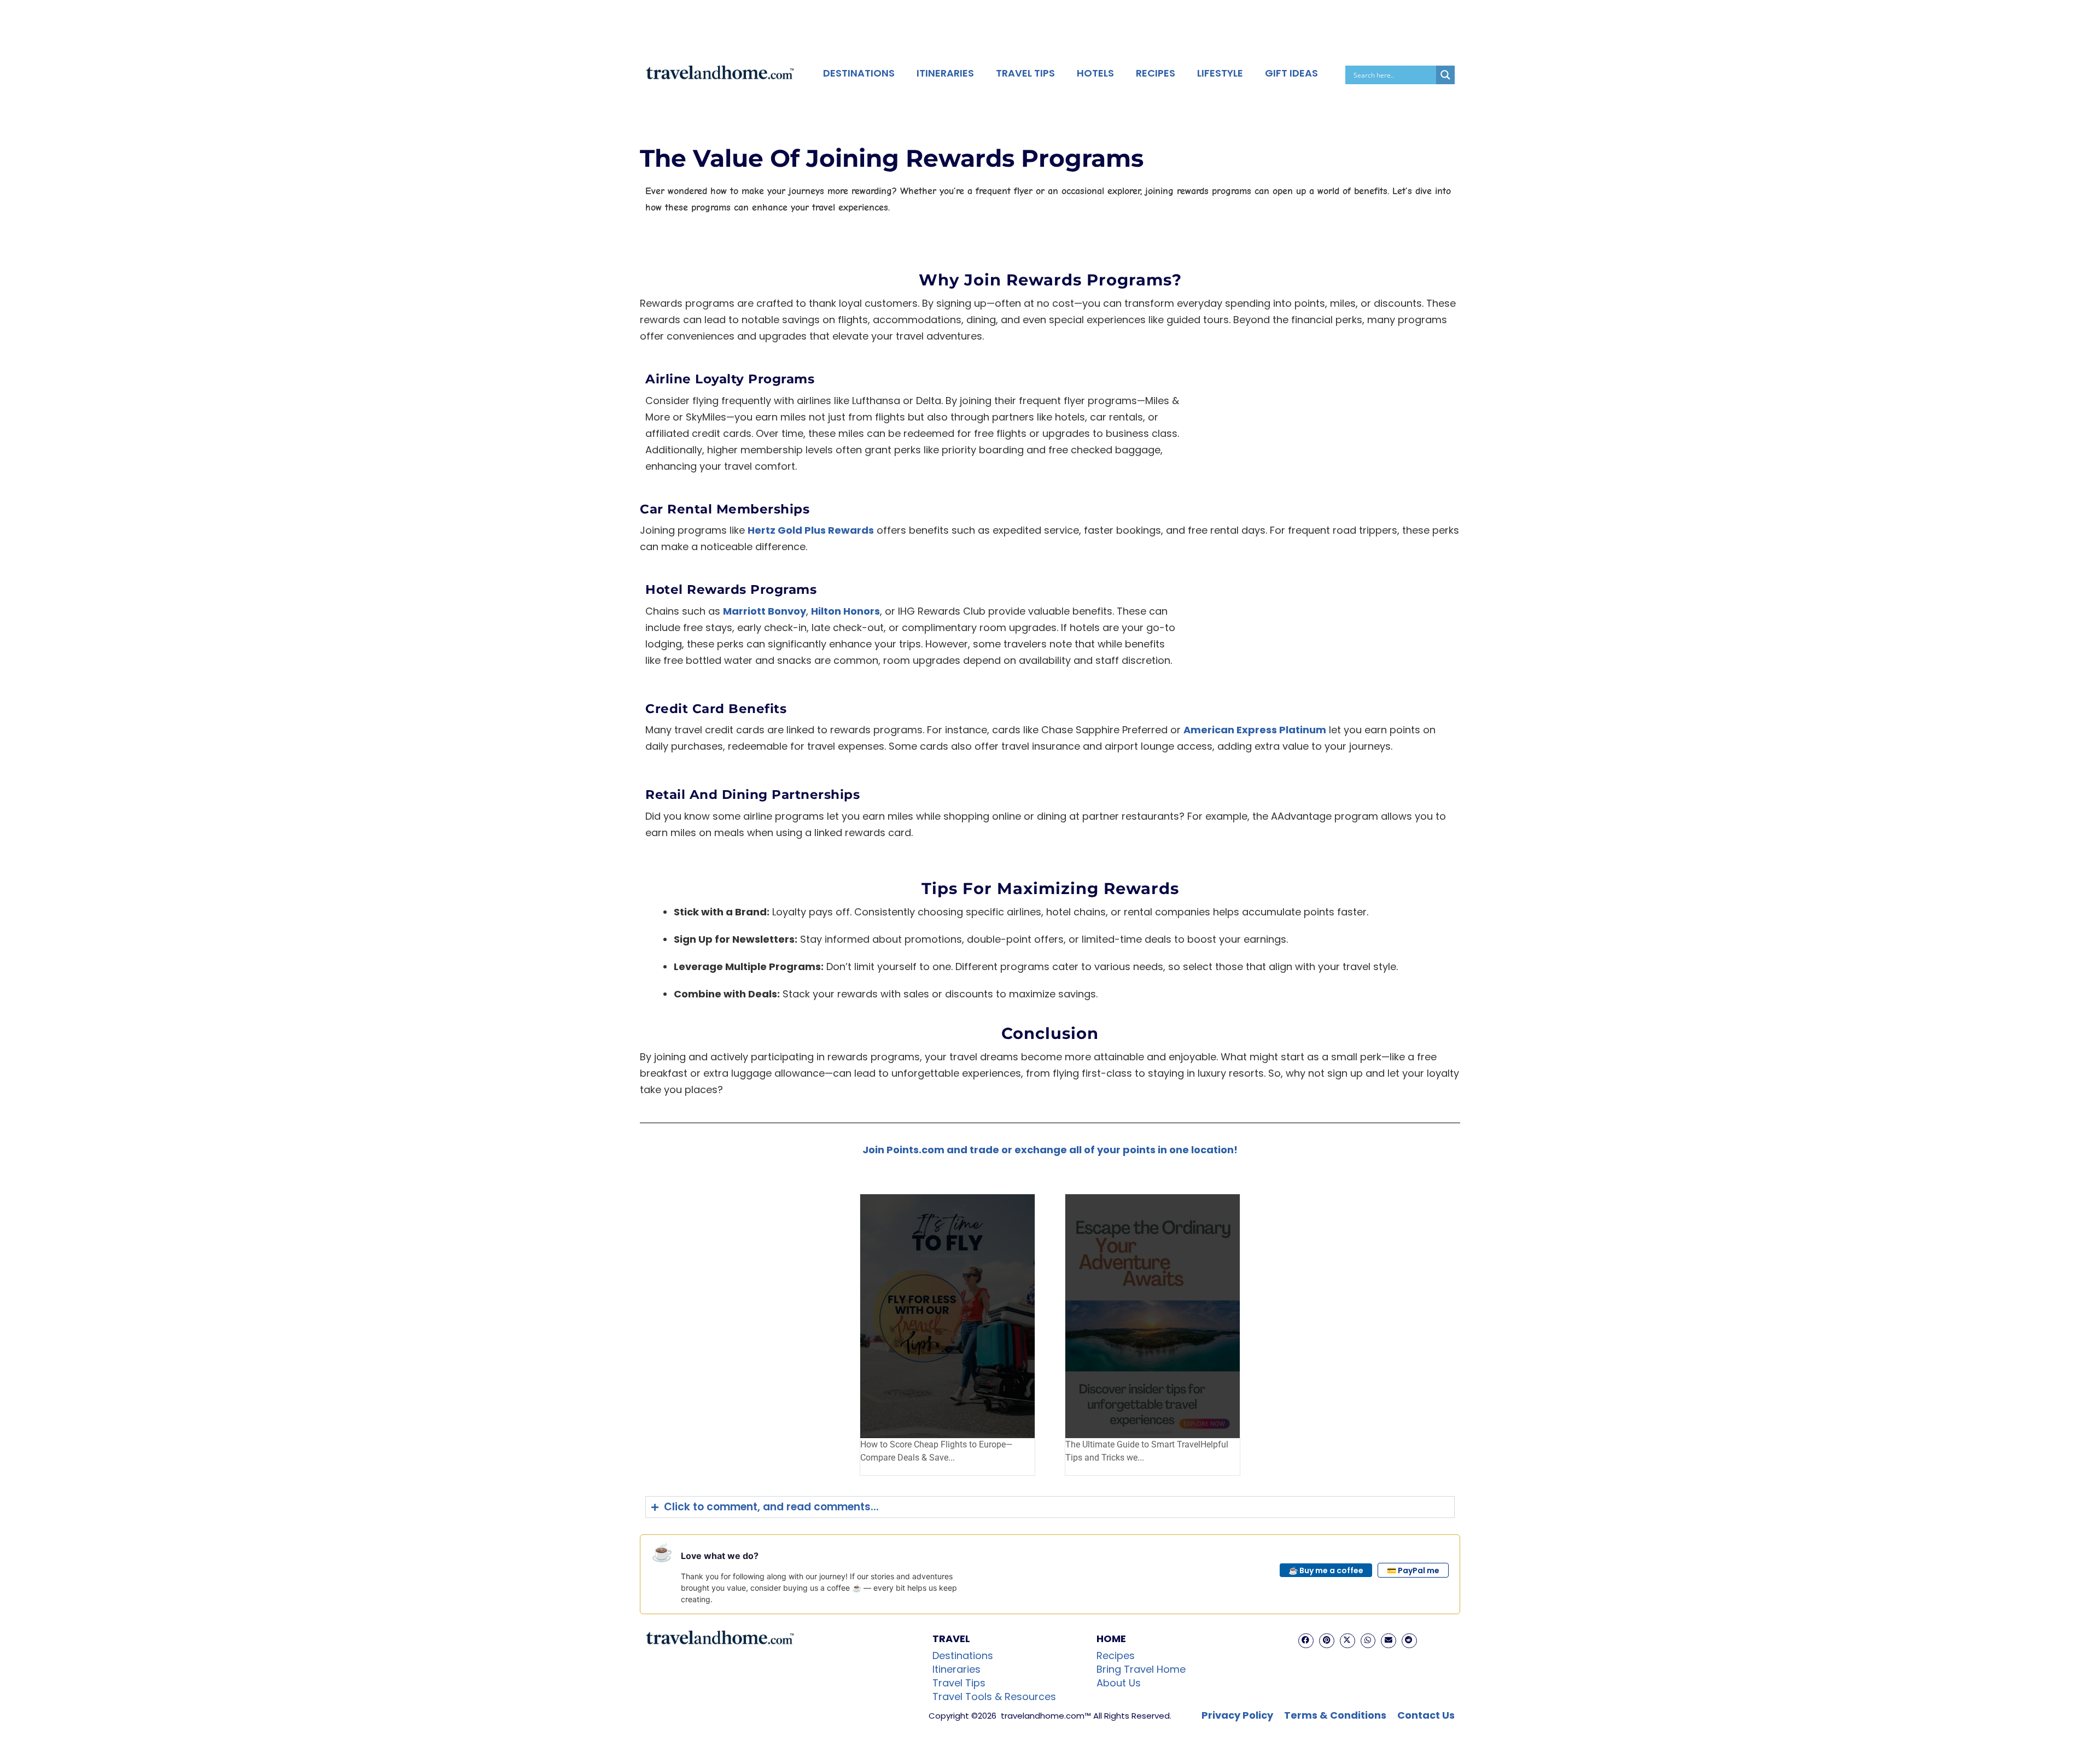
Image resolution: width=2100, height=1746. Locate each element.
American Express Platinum (1255, 730)
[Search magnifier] (1445, 75)
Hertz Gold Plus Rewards (811, 530)
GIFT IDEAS (1291, 73)
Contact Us (1426, 1715)
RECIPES (1156, 73)
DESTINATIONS (859, 73)
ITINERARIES (945, 73)
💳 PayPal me (1413, 1570)
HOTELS (1095, 73)
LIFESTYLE (1220, 73)
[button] (1306, 1641)
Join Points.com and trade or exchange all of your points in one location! (1050, 1150)
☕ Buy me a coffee (1326, 1570)
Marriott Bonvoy (765, 611)
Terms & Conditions (1335, 1715)
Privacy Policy (1237, 1715)
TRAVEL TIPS (1025, 73)
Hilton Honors (845, 611)
